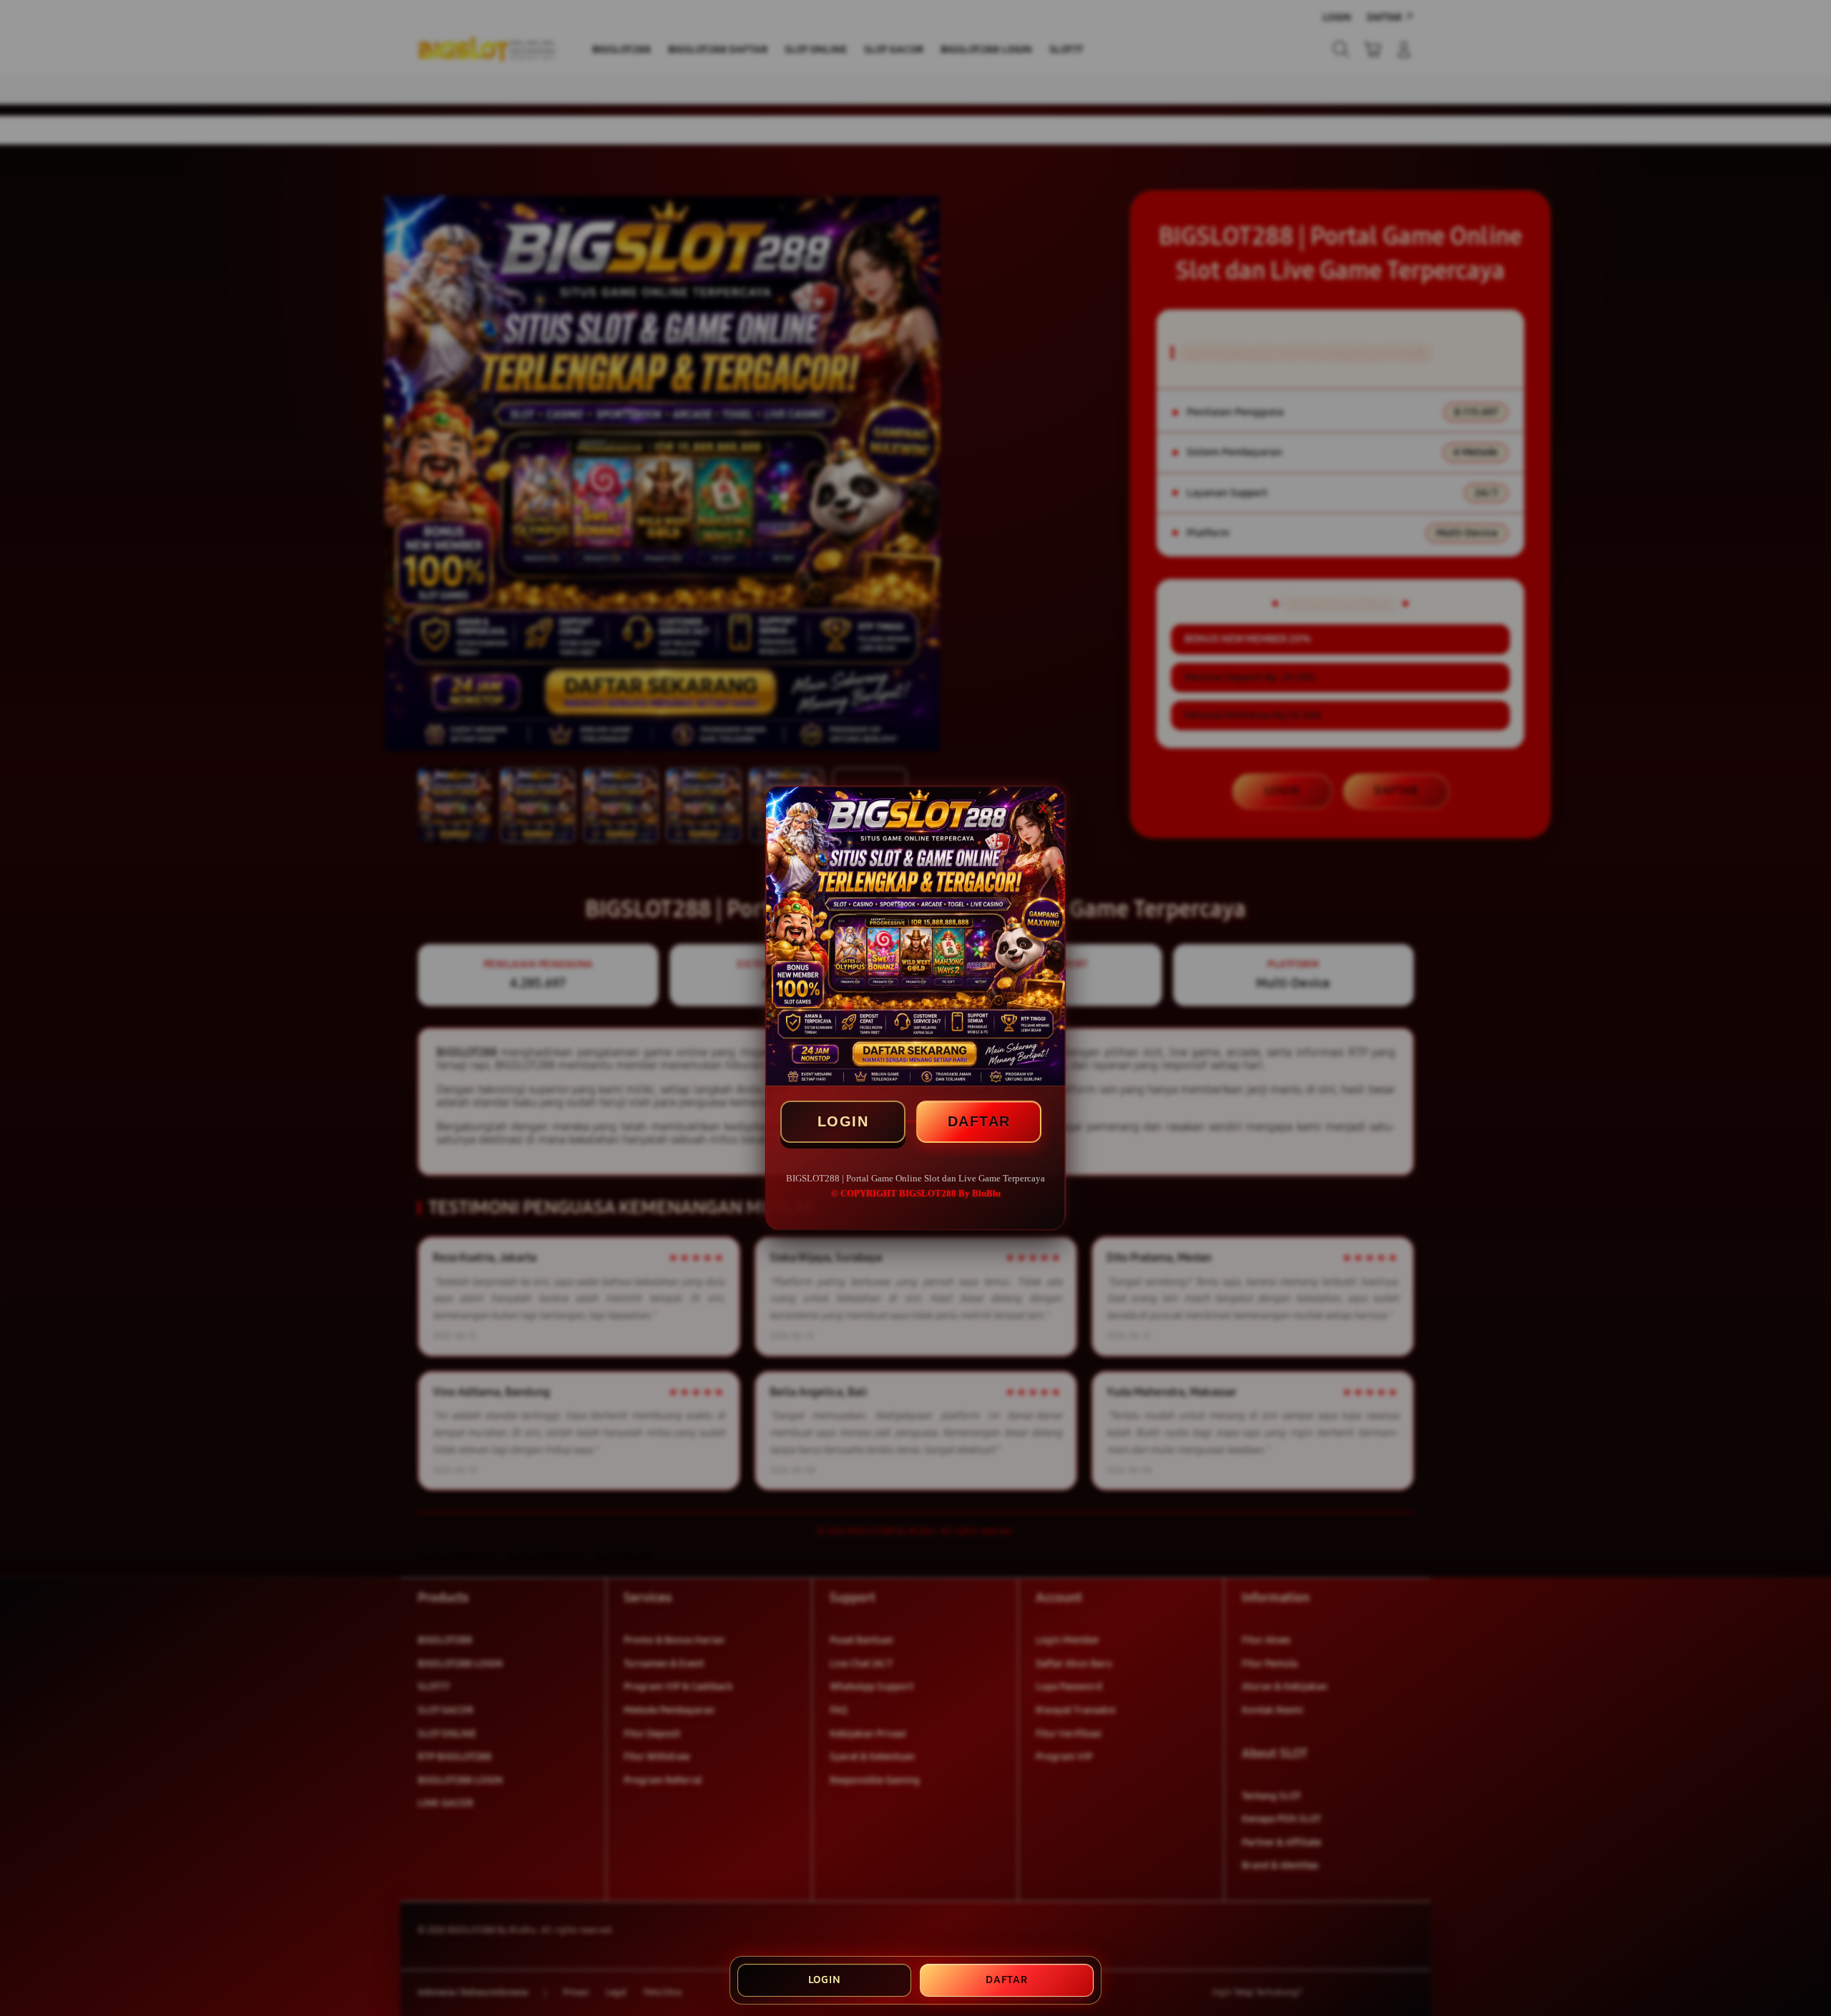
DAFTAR (979, 1121)
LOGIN (843, 1121)
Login (825, 1980)
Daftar (1007, 1980)
